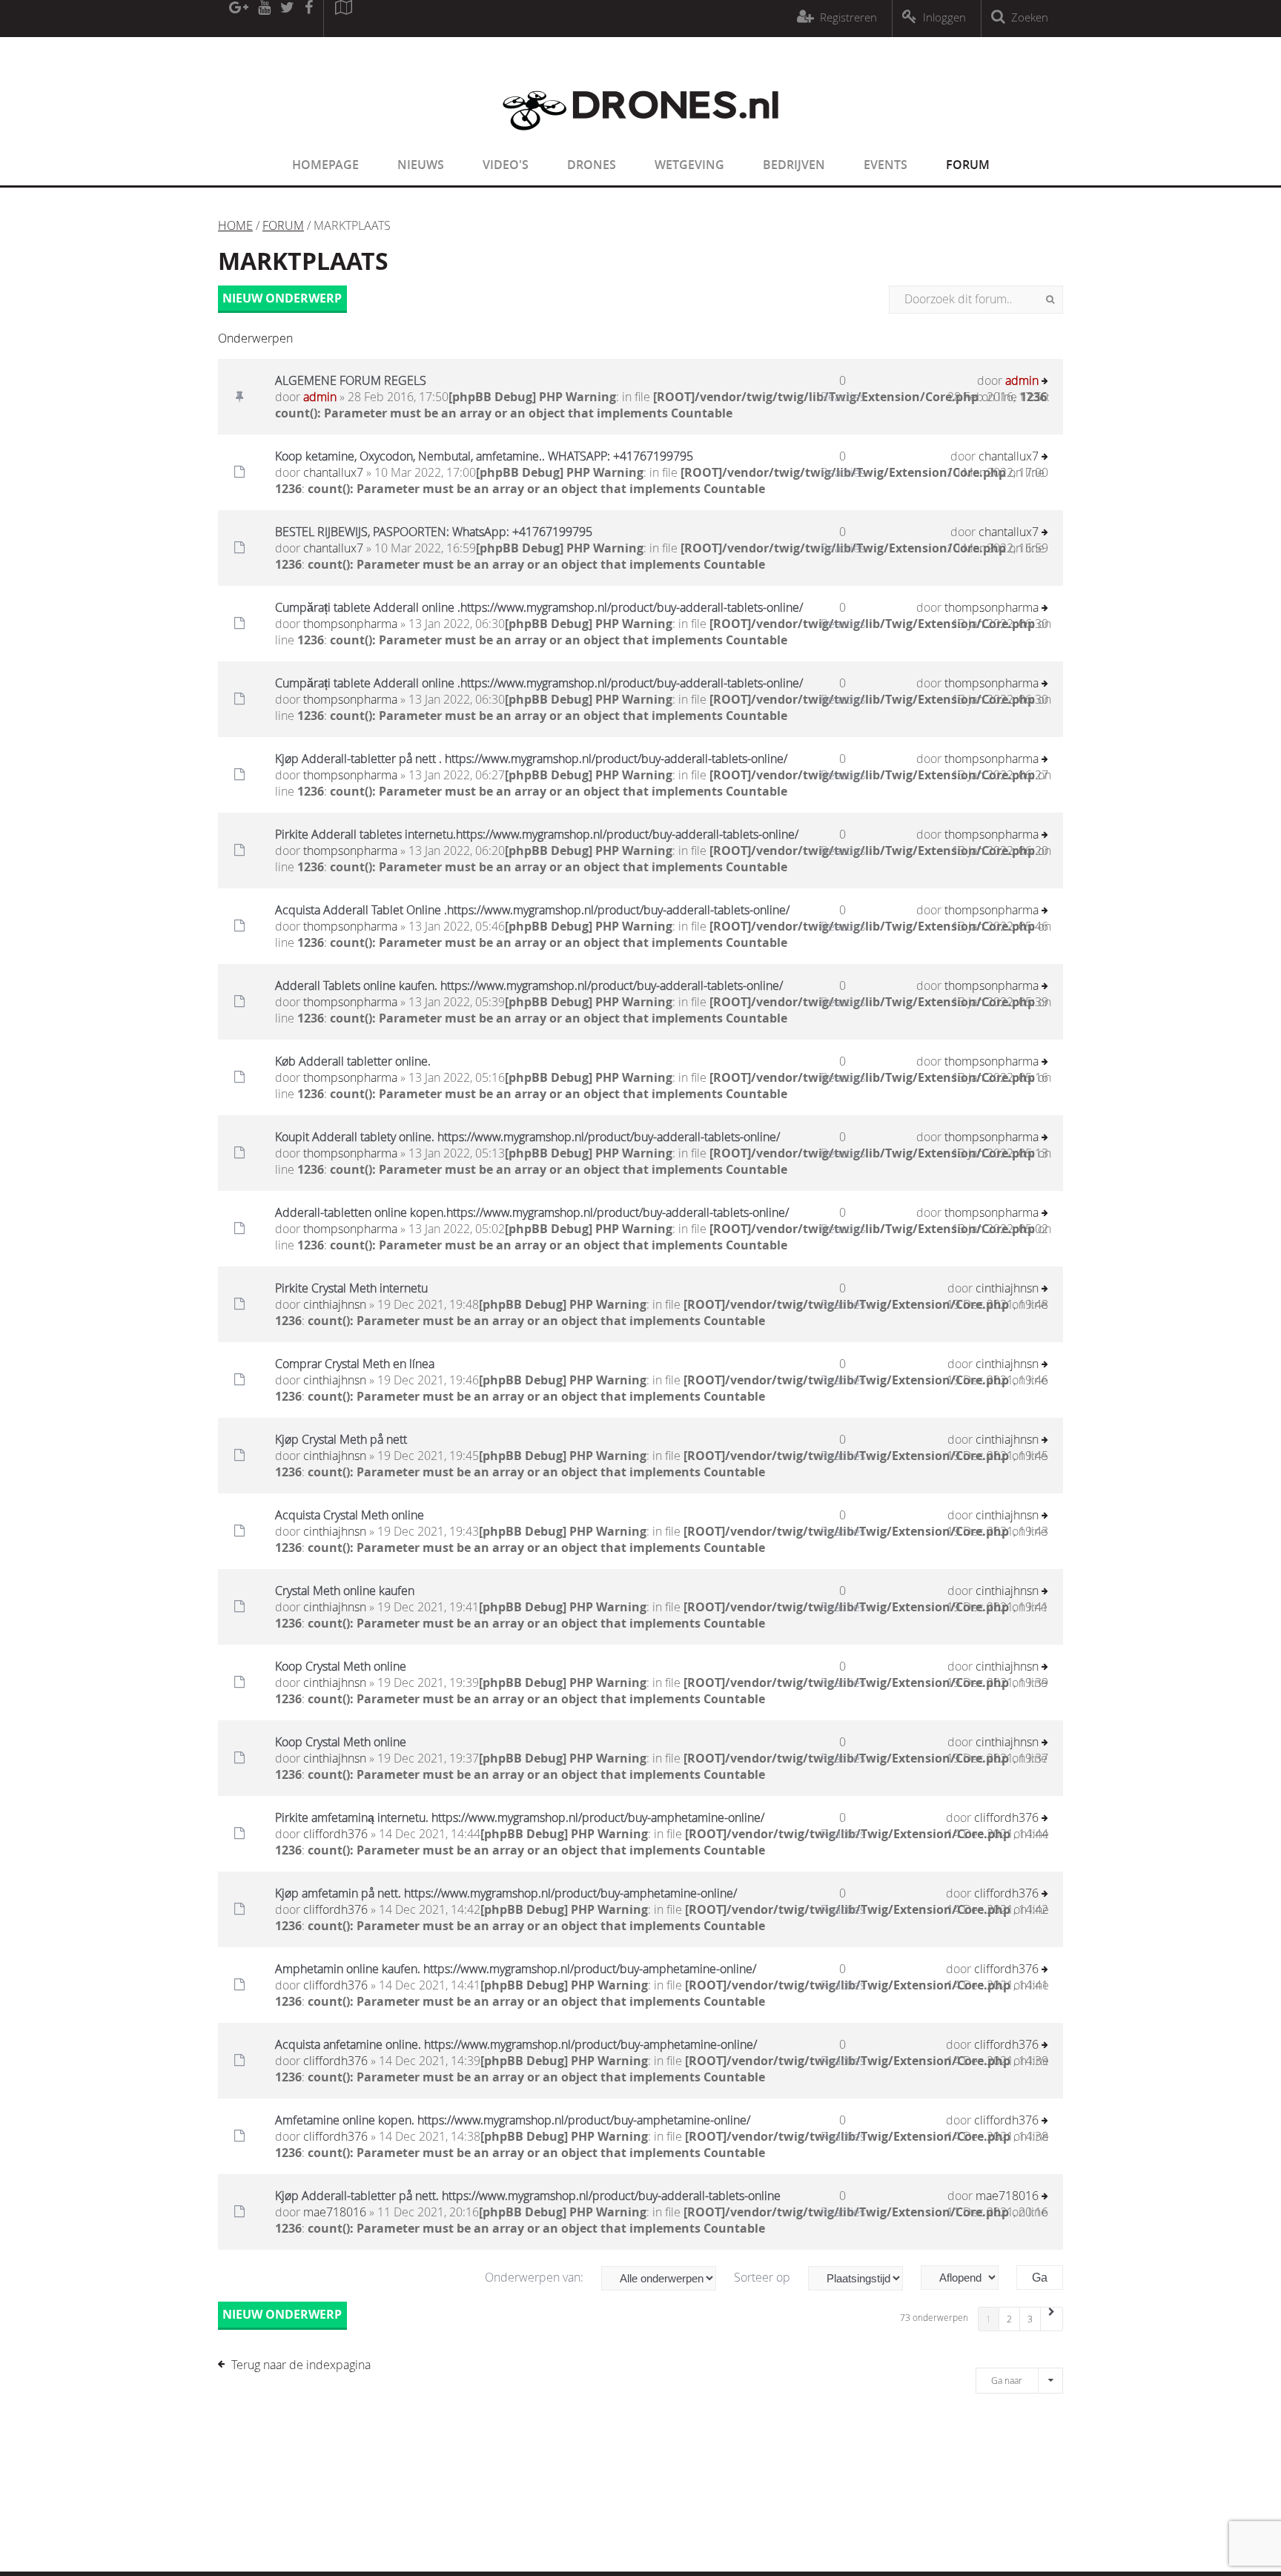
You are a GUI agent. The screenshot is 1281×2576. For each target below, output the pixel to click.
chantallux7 (333, 472)
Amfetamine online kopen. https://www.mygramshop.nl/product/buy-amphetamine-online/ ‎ (514, 2120)
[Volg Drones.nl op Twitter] (288, 19)
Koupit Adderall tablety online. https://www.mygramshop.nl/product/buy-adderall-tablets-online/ (527, 1137)
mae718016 (335, 2212)
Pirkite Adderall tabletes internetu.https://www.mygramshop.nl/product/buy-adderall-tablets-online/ (537, 834)
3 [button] (1030, 2319)
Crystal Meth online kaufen (345, 1591)
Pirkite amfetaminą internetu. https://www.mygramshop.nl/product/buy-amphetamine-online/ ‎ (521, 1817)
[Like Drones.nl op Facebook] (308, 19)
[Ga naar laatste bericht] (1045, 382)
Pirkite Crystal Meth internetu (351, 1288)
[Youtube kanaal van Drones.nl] (264, 19)
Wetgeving (689, 165)
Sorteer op (764, 2277)
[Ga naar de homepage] (640, 139)
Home (235, 225)
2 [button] (1009, 2319)
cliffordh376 (335, 1834)
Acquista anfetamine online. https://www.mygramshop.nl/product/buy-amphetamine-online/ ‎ (517, 2044)
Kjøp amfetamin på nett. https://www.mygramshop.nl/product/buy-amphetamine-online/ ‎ (507, 1893)
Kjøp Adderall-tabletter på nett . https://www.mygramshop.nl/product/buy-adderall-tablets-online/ (531, 759)
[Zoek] (1050, 300)
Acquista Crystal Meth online (350, 1515)
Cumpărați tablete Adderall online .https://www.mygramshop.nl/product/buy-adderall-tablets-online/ (539, 607)
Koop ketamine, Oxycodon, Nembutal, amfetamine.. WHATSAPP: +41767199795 (484, 456)
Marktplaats (303, 261)
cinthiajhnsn (335, 1304)
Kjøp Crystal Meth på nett (341, 1439)
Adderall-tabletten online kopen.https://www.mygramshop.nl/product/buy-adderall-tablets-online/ (532, 1212)
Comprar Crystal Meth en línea (355, 1364)
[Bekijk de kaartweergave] (343, 19)
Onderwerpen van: (536, 2277)
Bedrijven (794, 165)
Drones (592, 165)
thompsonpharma (350, 624)
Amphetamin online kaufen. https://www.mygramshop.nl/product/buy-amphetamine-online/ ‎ (517, 1969)
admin (320, 397)
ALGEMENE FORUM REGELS (351, 380)
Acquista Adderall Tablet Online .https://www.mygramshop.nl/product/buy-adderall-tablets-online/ (532, 910)
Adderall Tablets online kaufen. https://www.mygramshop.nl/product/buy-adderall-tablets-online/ (529, 985)
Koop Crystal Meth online (341, 1666)
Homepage (325, 165)
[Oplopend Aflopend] (967, 2278)
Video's (506, 165)
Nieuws (421, 165)
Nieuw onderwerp (282, 298)
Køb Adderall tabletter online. (353, 1061)
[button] (1052, 2319)
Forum (968, 165)
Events (886, 165)
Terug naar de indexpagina (301, 2365)
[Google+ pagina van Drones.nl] (238, 19)
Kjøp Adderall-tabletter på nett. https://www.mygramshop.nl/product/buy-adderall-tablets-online (528, 2196)
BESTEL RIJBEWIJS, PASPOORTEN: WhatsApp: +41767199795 (434, 532)
